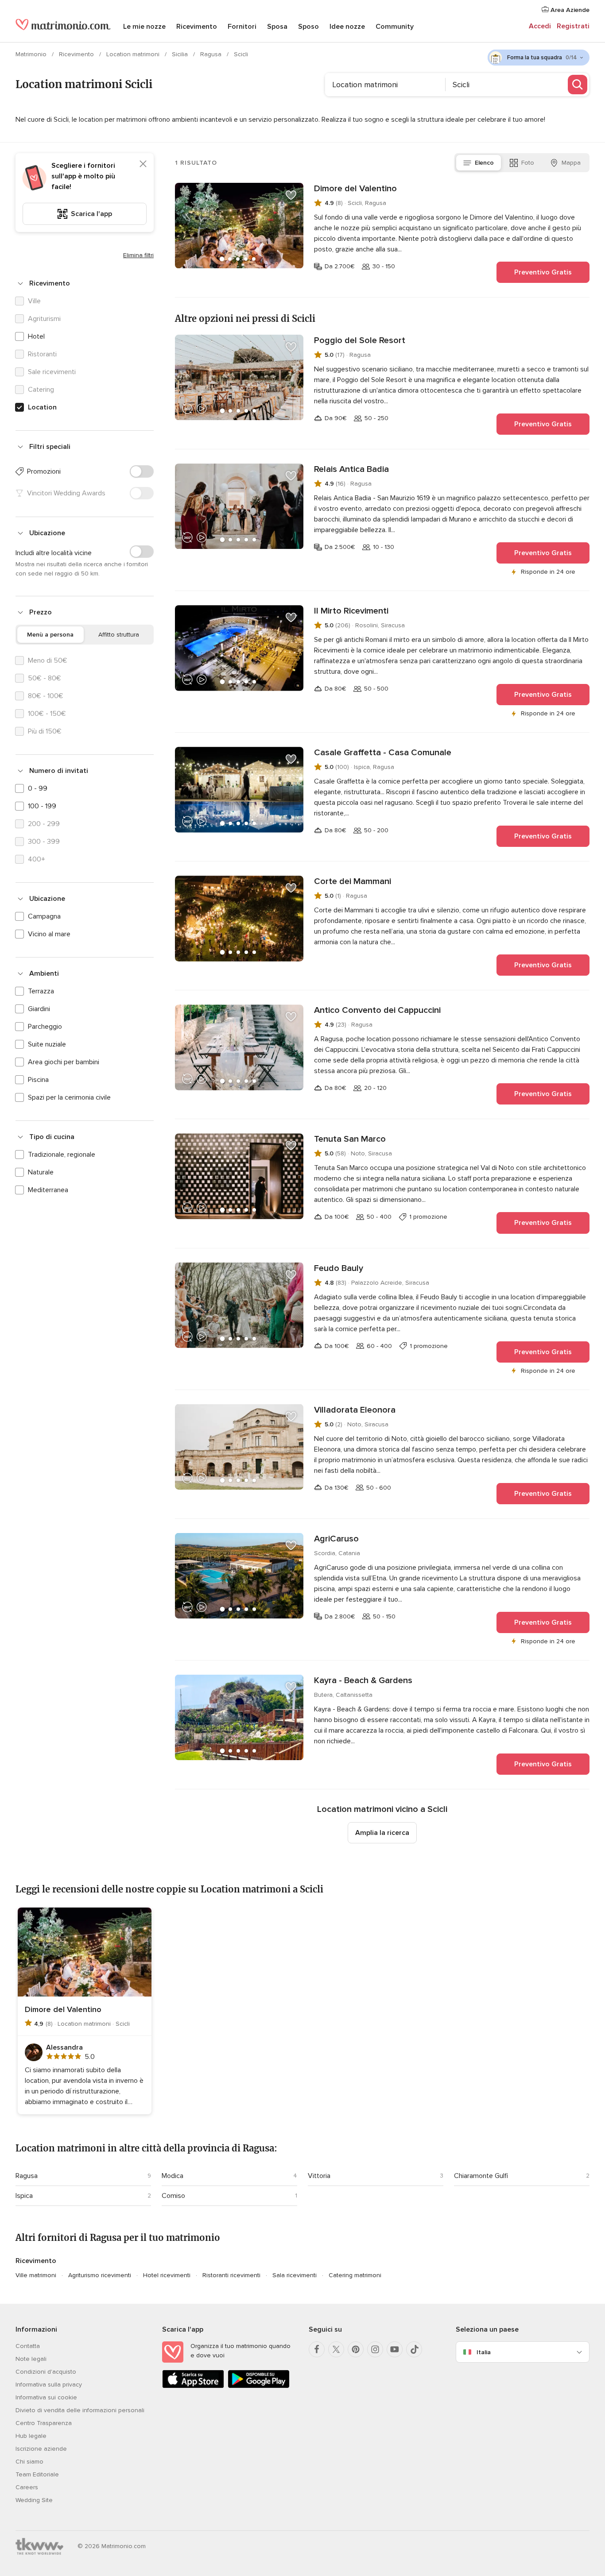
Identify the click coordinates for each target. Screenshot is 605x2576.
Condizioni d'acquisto (46, 2372)
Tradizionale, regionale (62, 1155)
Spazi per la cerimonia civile (69, 1097)
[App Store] (193, 2386)
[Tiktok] (414, 2349)
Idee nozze (347, 27)
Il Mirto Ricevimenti (351, 611)
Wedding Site (34, 2500)
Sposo (308, 27)
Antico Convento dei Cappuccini (377, 1010)
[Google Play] (259, 2386)
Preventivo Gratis (543, 272)
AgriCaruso (336, 1539)
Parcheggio (45, 1027)
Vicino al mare (49, 934)
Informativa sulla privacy (49, 2385)
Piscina (38, 1080)
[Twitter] (336, 2349)
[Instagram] (375, 2349)
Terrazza (41, 991)
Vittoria (319, 2176)
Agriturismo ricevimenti (100, 2275)
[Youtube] (395, 2349)
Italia (484, 2352)
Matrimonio (32, 54)
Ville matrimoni (36, 2275)
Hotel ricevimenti (167, 2275)
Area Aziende (569, 10)
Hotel (36, 336)
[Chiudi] (143, 164)
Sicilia (181, 54)
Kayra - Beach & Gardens (363, 1680)
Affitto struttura (119, 635)
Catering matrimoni (355, 2275)
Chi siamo (29, 2462)
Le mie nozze (144, 27)
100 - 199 (42, 806)
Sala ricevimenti (295, 2275)
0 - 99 (38, 788)
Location (42, 407)
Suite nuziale (47, 1044)
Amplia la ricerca (382, 1833)
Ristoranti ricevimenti (231, 2275)
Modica (173, 2176)
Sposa (277, 27)
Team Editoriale (37, 2474)
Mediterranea (48, 1190)
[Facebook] (317, 2349)
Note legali (31, 2359)
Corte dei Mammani (353, 881)
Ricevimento (197, 27)
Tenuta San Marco (350, 1139)
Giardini (39, 1009)
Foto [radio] (528, 163)
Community (395, 27)
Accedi (540, 26)
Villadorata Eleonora (355, 1410)
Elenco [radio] (484, 163)
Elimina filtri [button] (138, 255)
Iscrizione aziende (41, 2449)
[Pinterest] (356, 2349)
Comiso (173, 2196)
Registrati (573, 26)
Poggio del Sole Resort (360, 340)
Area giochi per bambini (64, 1062)
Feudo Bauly (339, 1268)
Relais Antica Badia (351, 469)
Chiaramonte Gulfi (481, 2176)
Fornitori (242, 27)
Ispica (24, 2196)
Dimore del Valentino (355, 189)
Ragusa (212, 54)
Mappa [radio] (571, 163)
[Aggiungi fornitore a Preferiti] (291, 195)
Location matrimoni (134, 54)
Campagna (44, 916)
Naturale (41, 1172)
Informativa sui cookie (46, 2397)
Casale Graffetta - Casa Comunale (383, 753)
